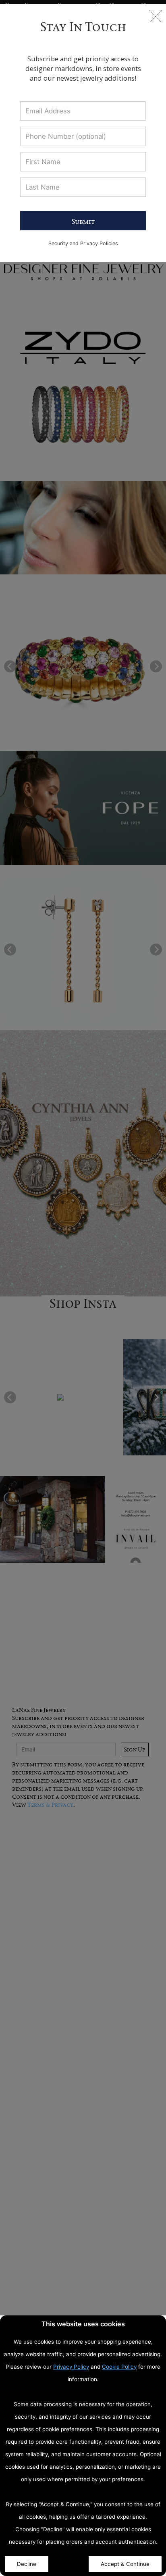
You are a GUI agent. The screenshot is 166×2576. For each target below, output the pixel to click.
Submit (83, 221)
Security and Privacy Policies (83, 243)
